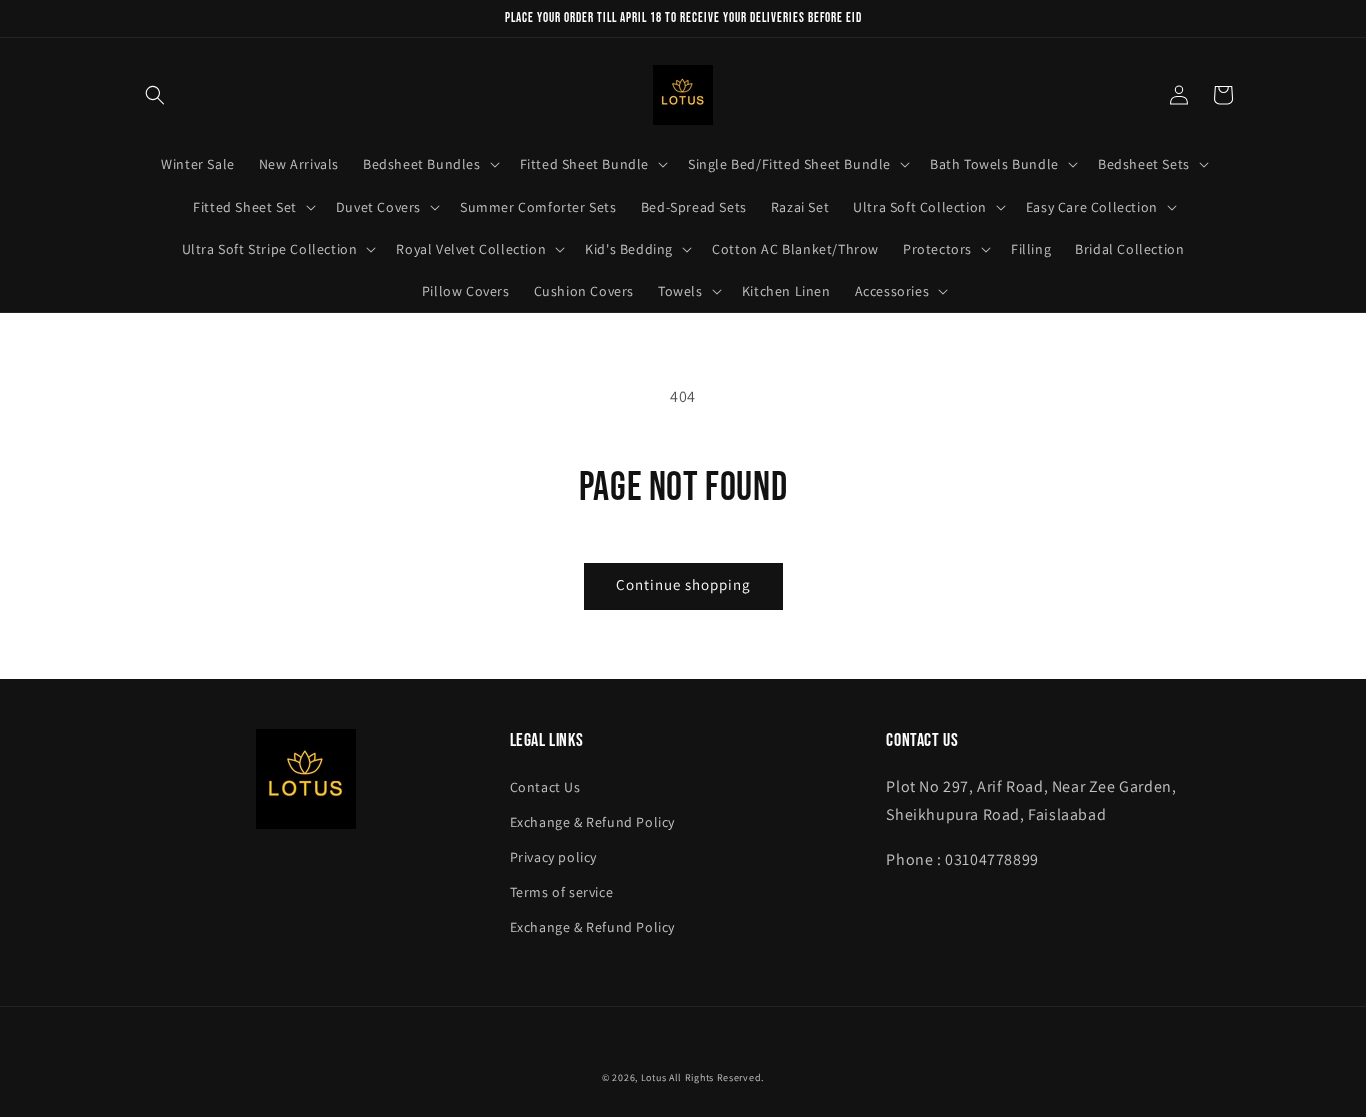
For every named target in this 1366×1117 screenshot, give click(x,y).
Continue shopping (683, 584)
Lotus (654, 1077)
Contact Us (545, 787)
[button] (155, 95)
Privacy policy (553, 857)
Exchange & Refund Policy (592, 822)
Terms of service (562, 892)
